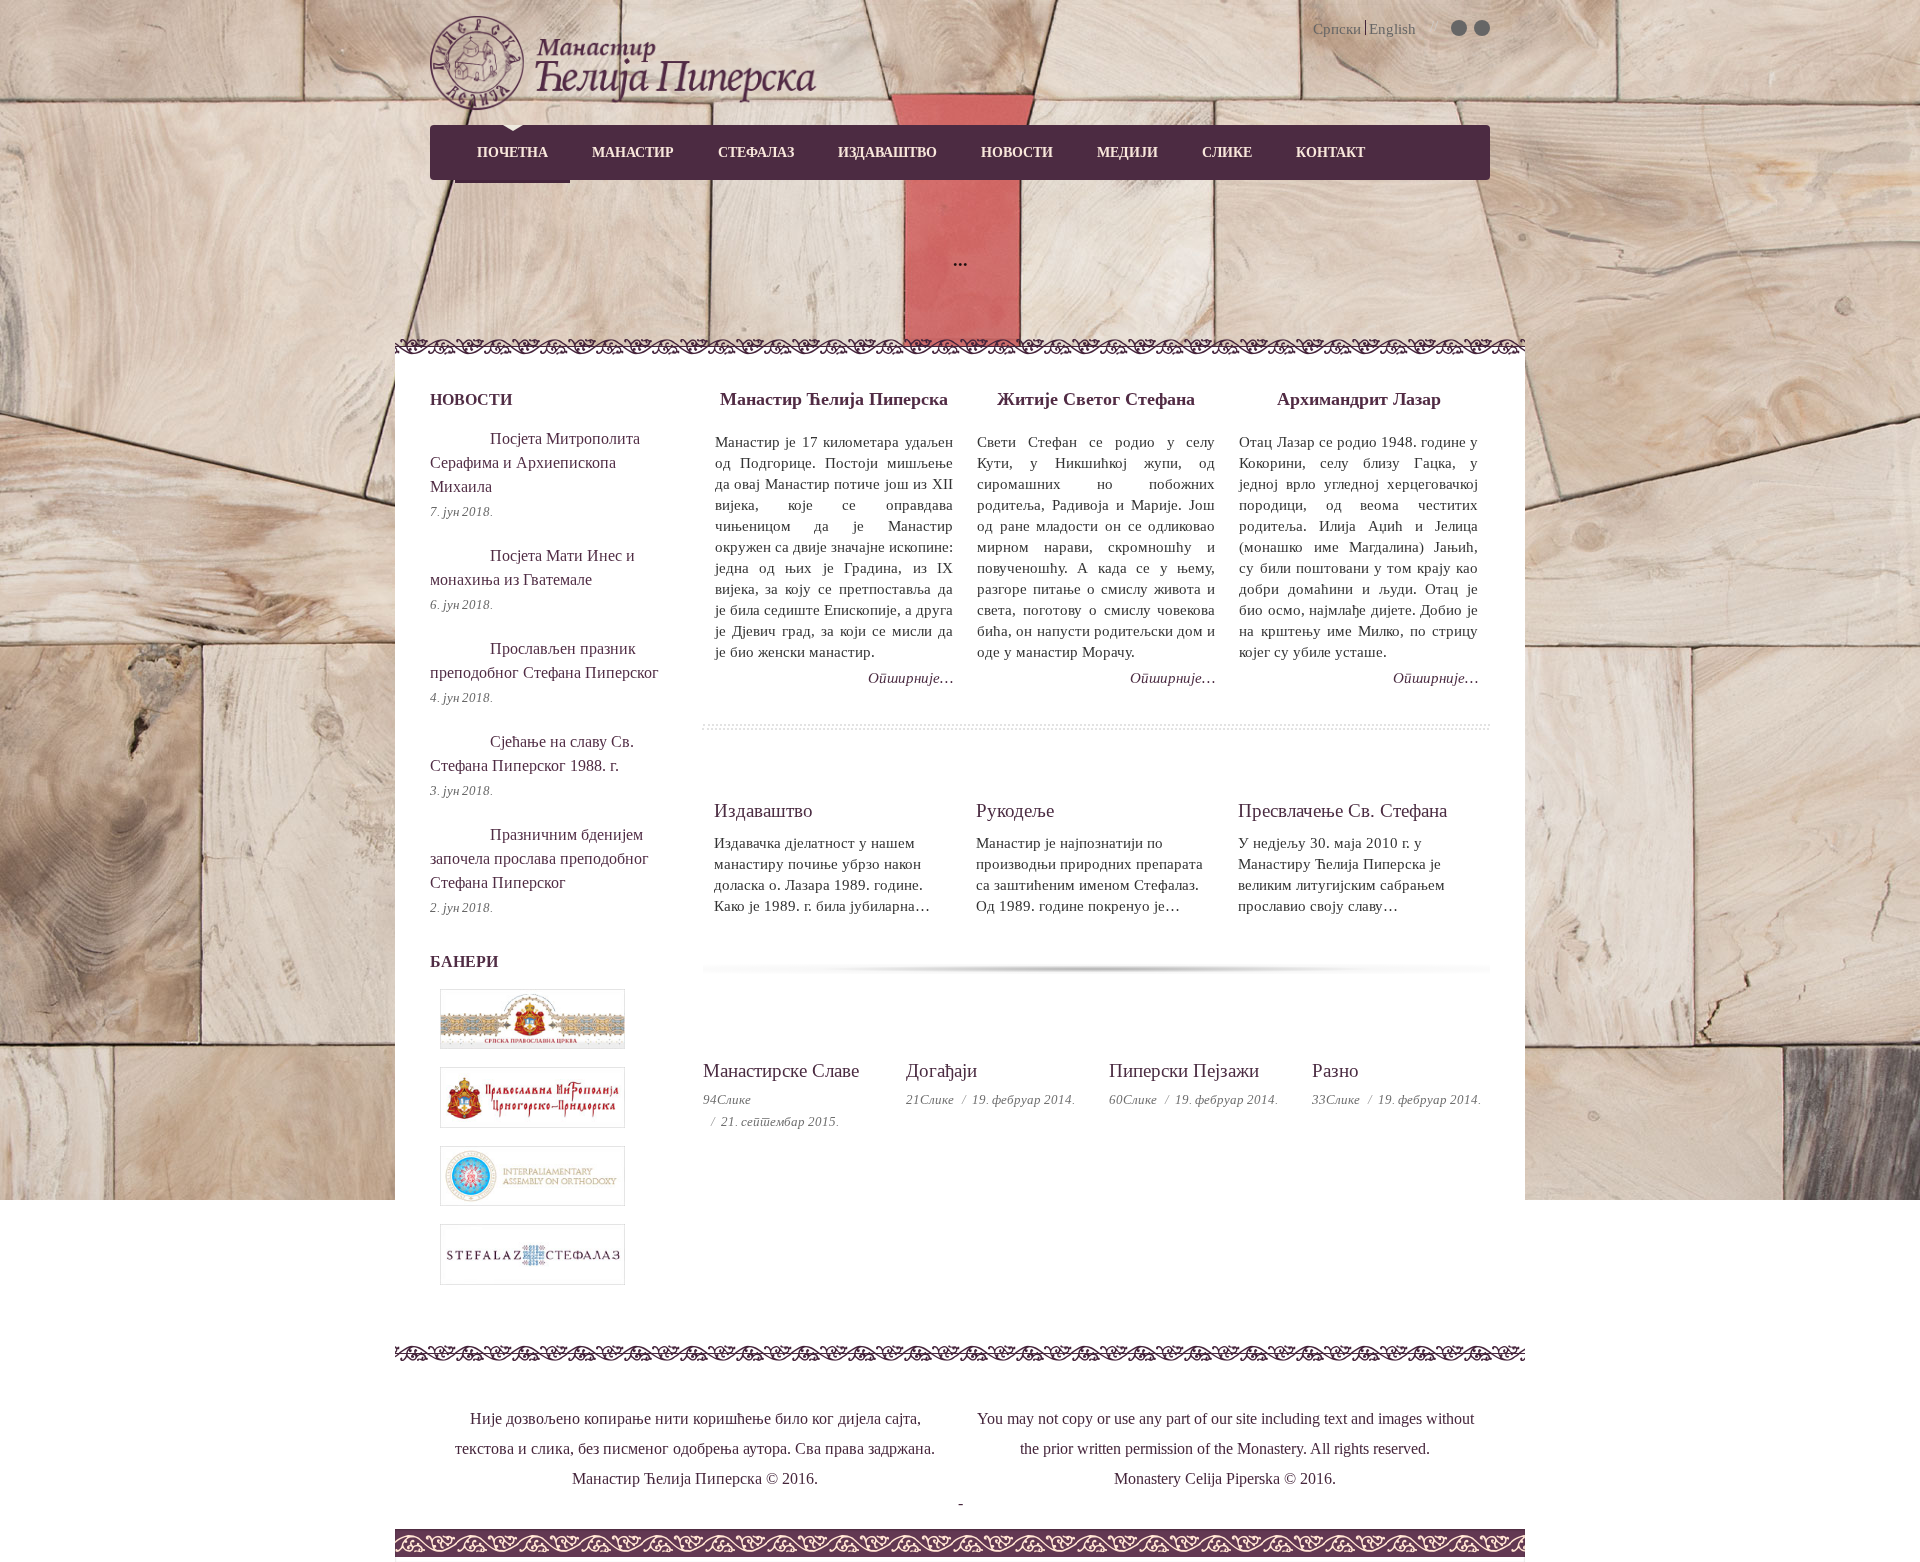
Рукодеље (1015, 810)
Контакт (1330, 152)
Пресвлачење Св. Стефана (1342, 810)
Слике (1227, 152)
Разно (1335, 1070)
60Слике (1133, 1099)
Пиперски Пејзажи (1184, 1070)
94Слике (727, 1099)
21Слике (930, 1099)
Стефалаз (756, 152)
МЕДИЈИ (1127, 152)
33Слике (1336, 1099)
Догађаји (941, 1070)
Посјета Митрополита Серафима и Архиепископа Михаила (535, 462)
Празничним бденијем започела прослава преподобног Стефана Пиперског (539, 858)
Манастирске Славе (781, 1070)
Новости (1017, 152)
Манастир (633, 152)
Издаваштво (887, 152)
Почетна (512, 152)
